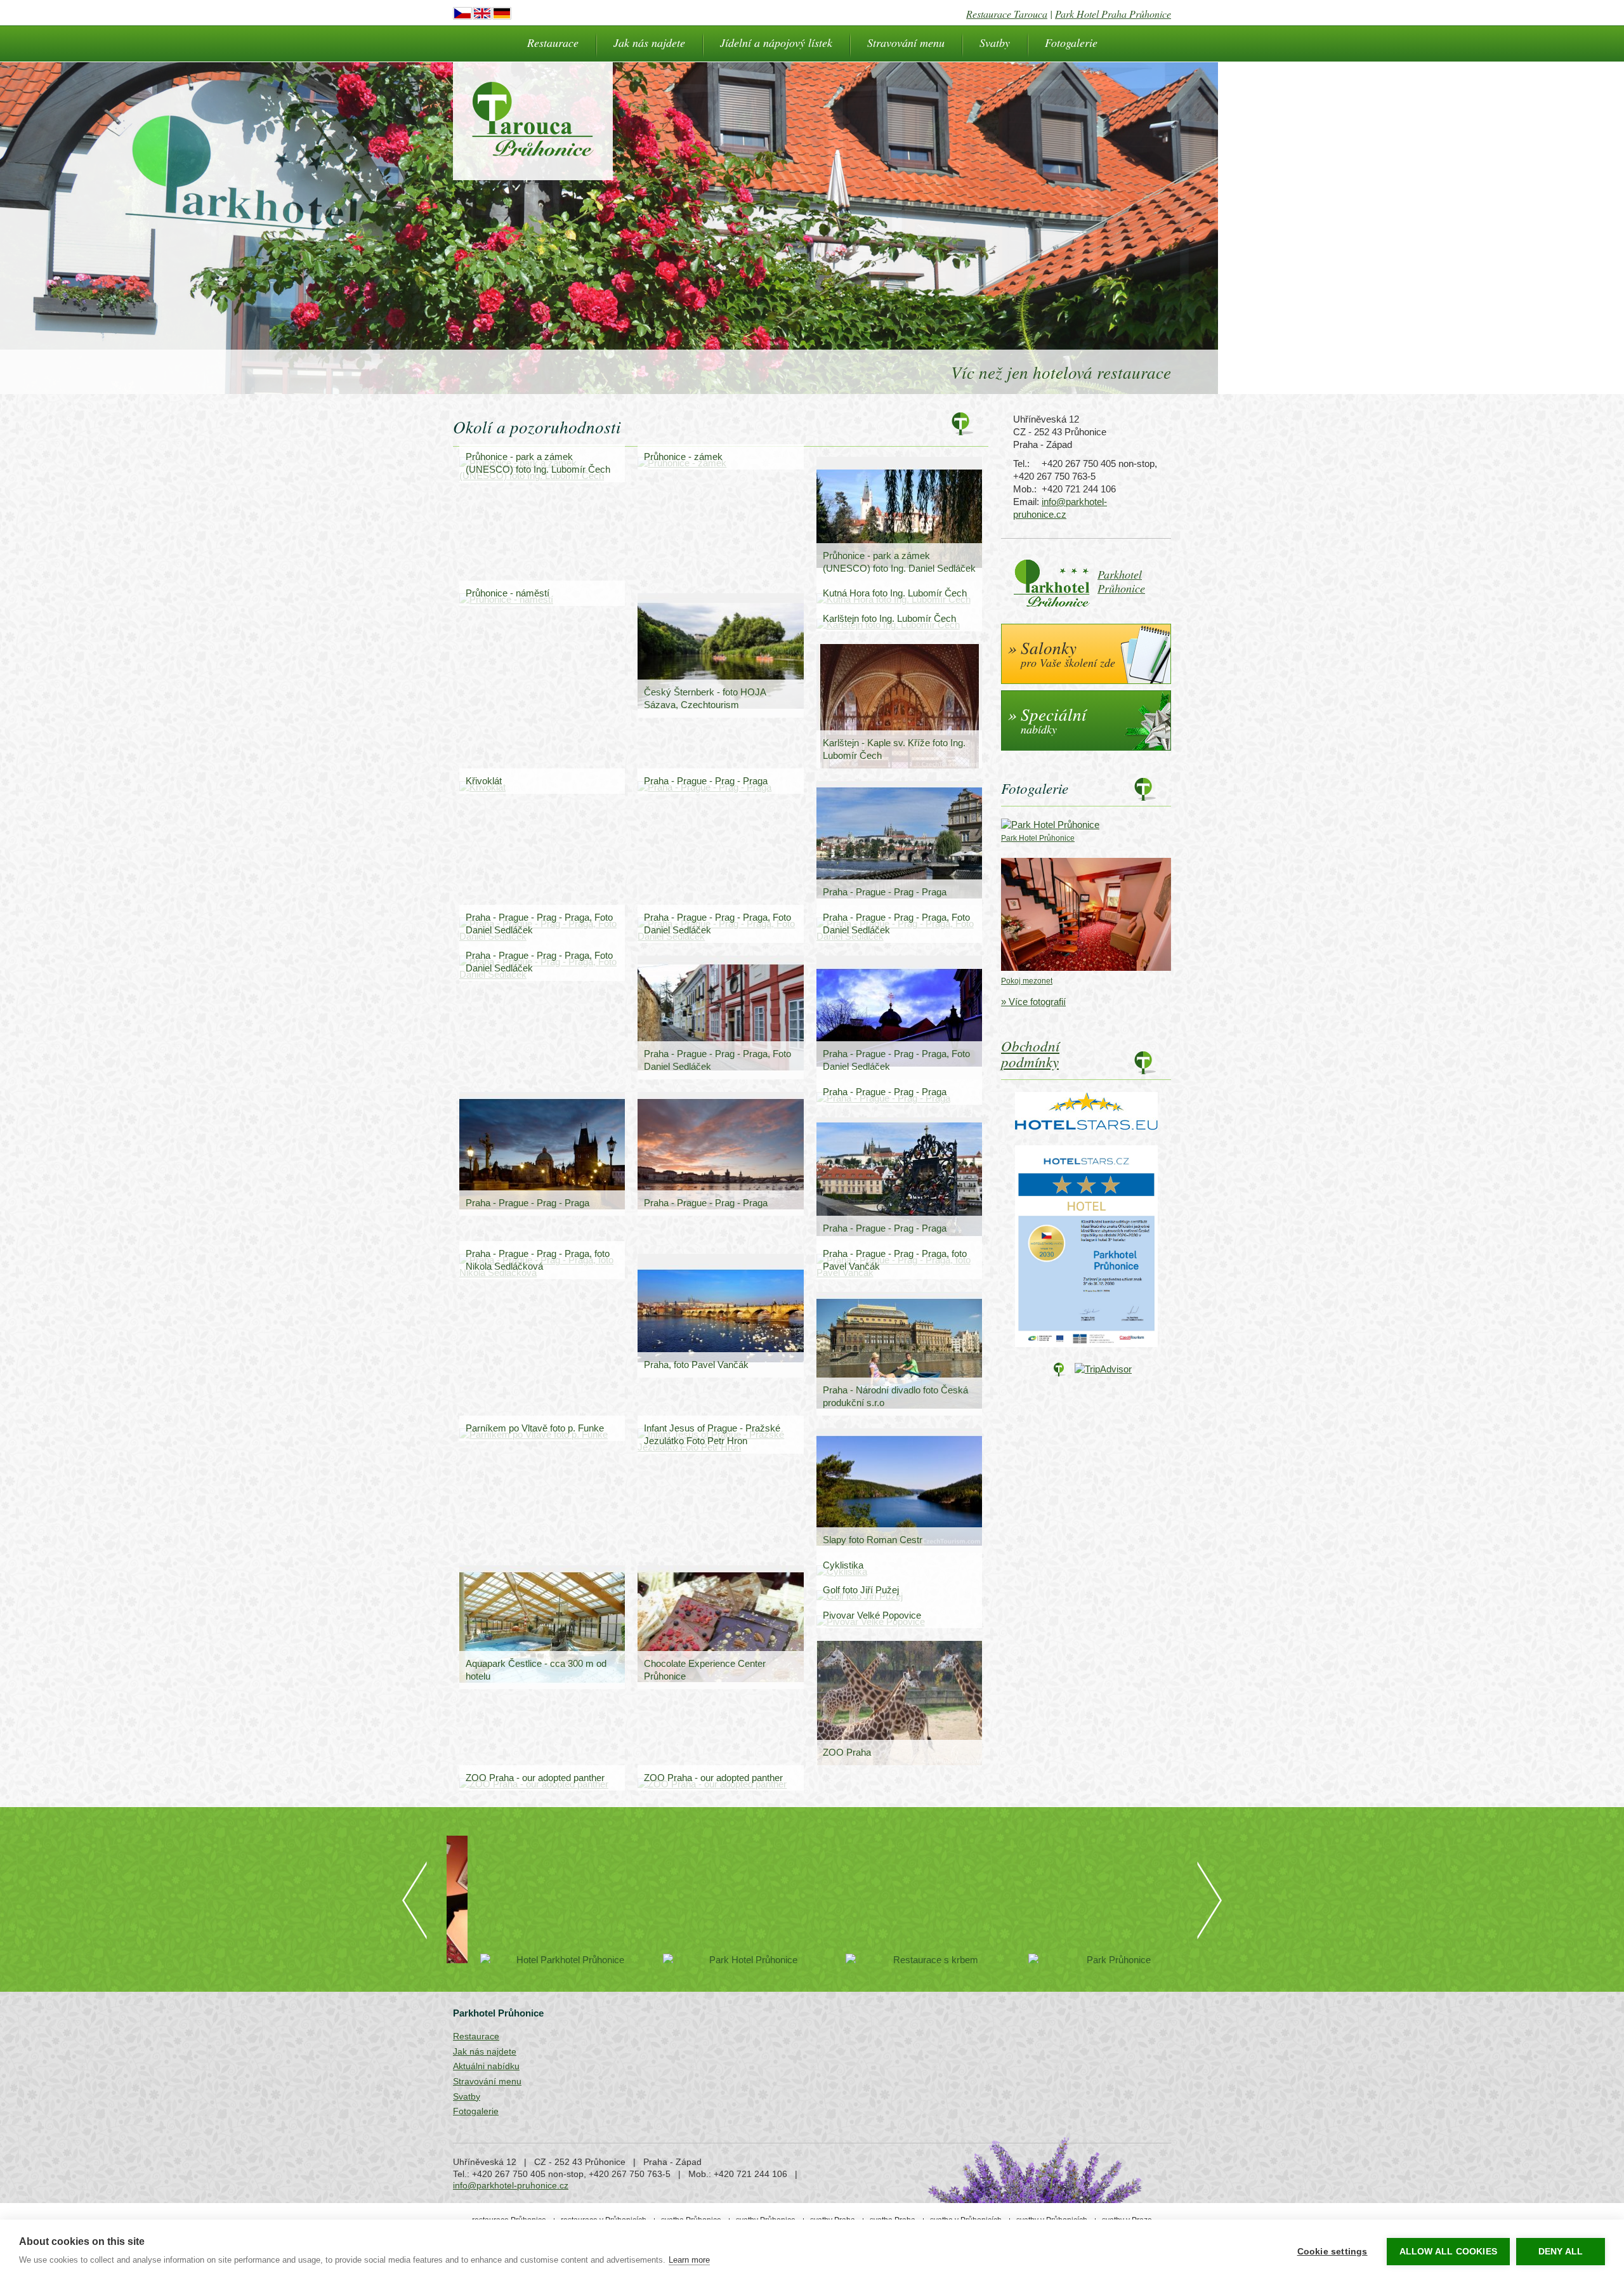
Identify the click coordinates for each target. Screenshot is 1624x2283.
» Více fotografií (1033, 1002)
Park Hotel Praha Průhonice (1113, 14)
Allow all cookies (1448, 2252)
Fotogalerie (1071, 43)
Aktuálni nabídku (486, 2066)
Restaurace (553, 43)
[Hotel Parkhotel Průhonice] (538, 1960)
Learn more (689, 2260)
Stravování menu (906, 43)
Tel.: (1021, 464)
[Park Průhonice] (1086, 1960)
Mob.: (1025, 489)
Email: (1026, 502)
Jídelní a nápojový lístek (776, 43)
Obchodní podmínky (1030, 1053)
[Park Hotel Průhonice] (721, 1960)
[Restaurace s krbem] (903, 1960)
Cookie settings (1333, 2252)
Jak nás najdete (649, 43)
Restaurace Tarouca (1007, 14)
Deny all (1561, 2252)
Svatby (995, 43)
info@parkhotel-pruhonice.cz (511, 2185)
